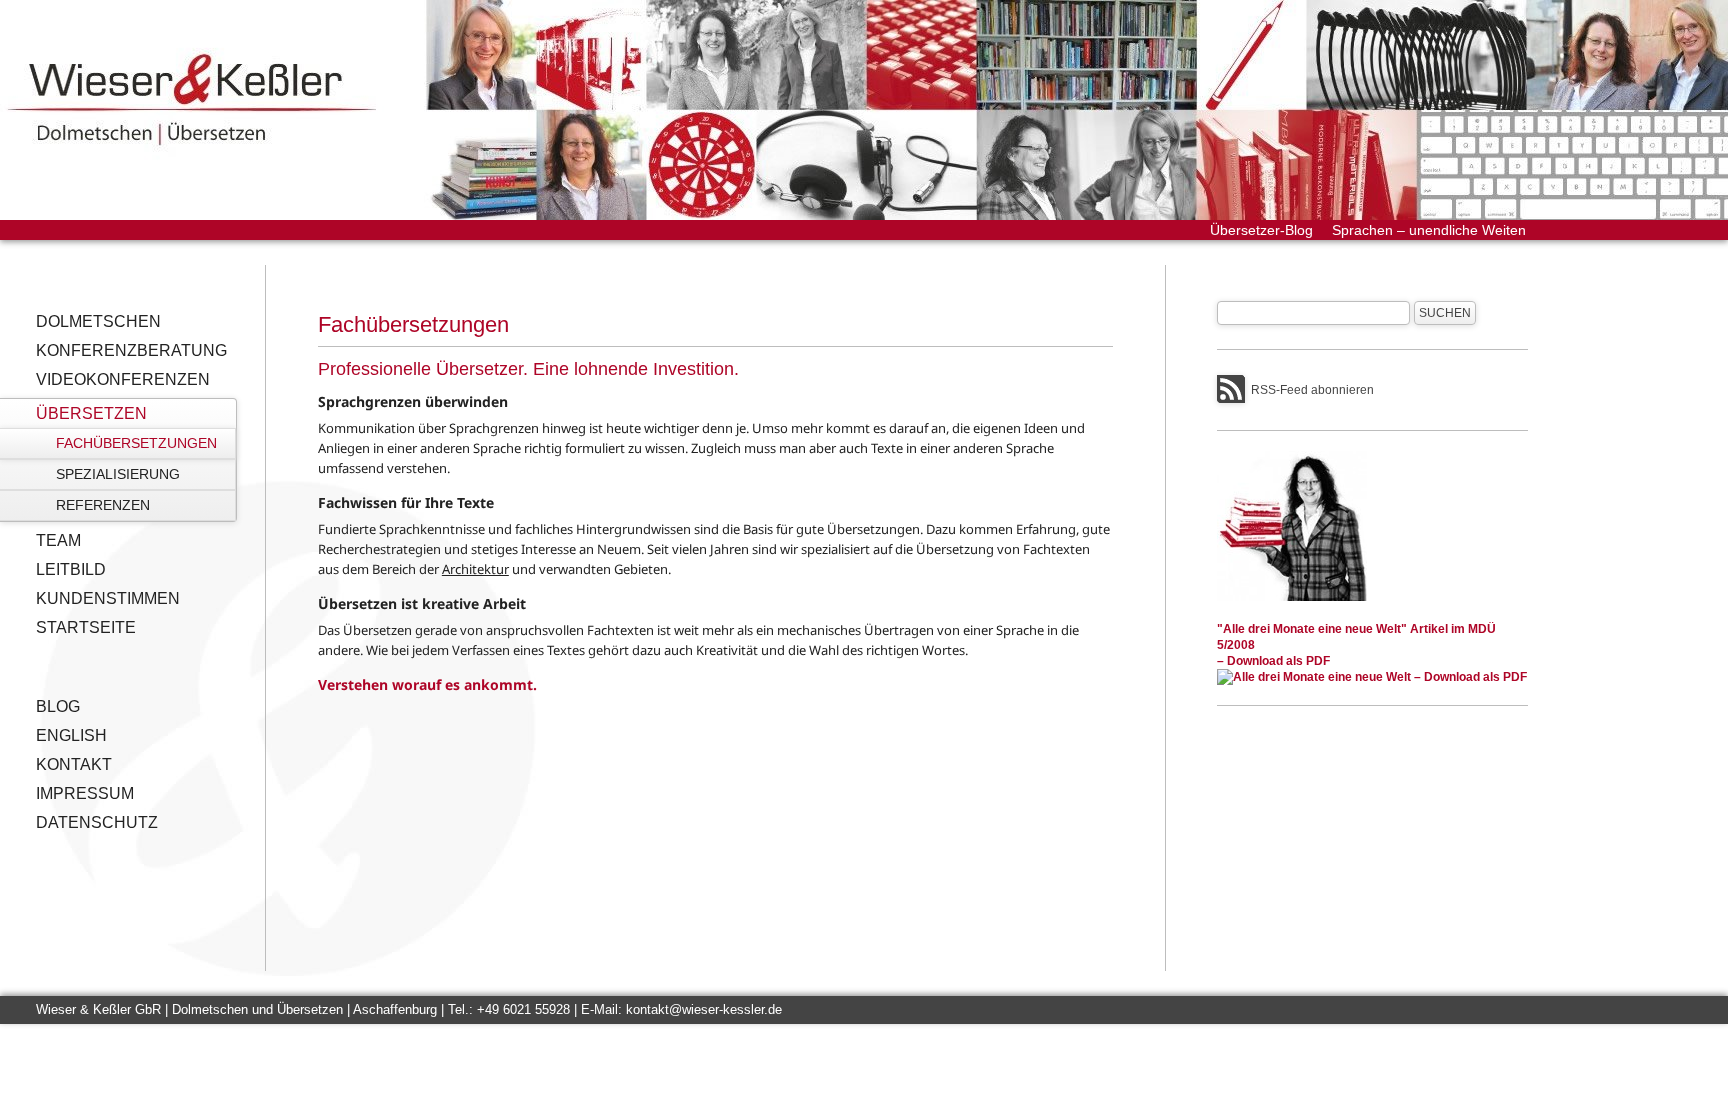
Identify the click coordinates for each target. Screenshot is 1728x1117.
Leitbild (71, 569)
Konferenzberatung (131, 350)
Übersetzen (91, 413)
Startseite (86, 627)
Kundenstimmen (108, 598)
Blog (58, 706)
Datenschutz (97, 822)
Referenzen (103, 505)
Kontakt (74, 764)
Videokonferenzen (123, 379)
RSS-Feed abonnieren (1312, 390)
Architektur (475, 569)
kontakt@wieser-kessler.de (704, 1009)
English (71, 735)
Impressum (85, 793)
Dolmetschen (98, 321)
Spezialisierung (118, 474)
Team (58, 540)
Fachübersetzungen (136, 443)
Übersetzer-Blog (1261, 230)
